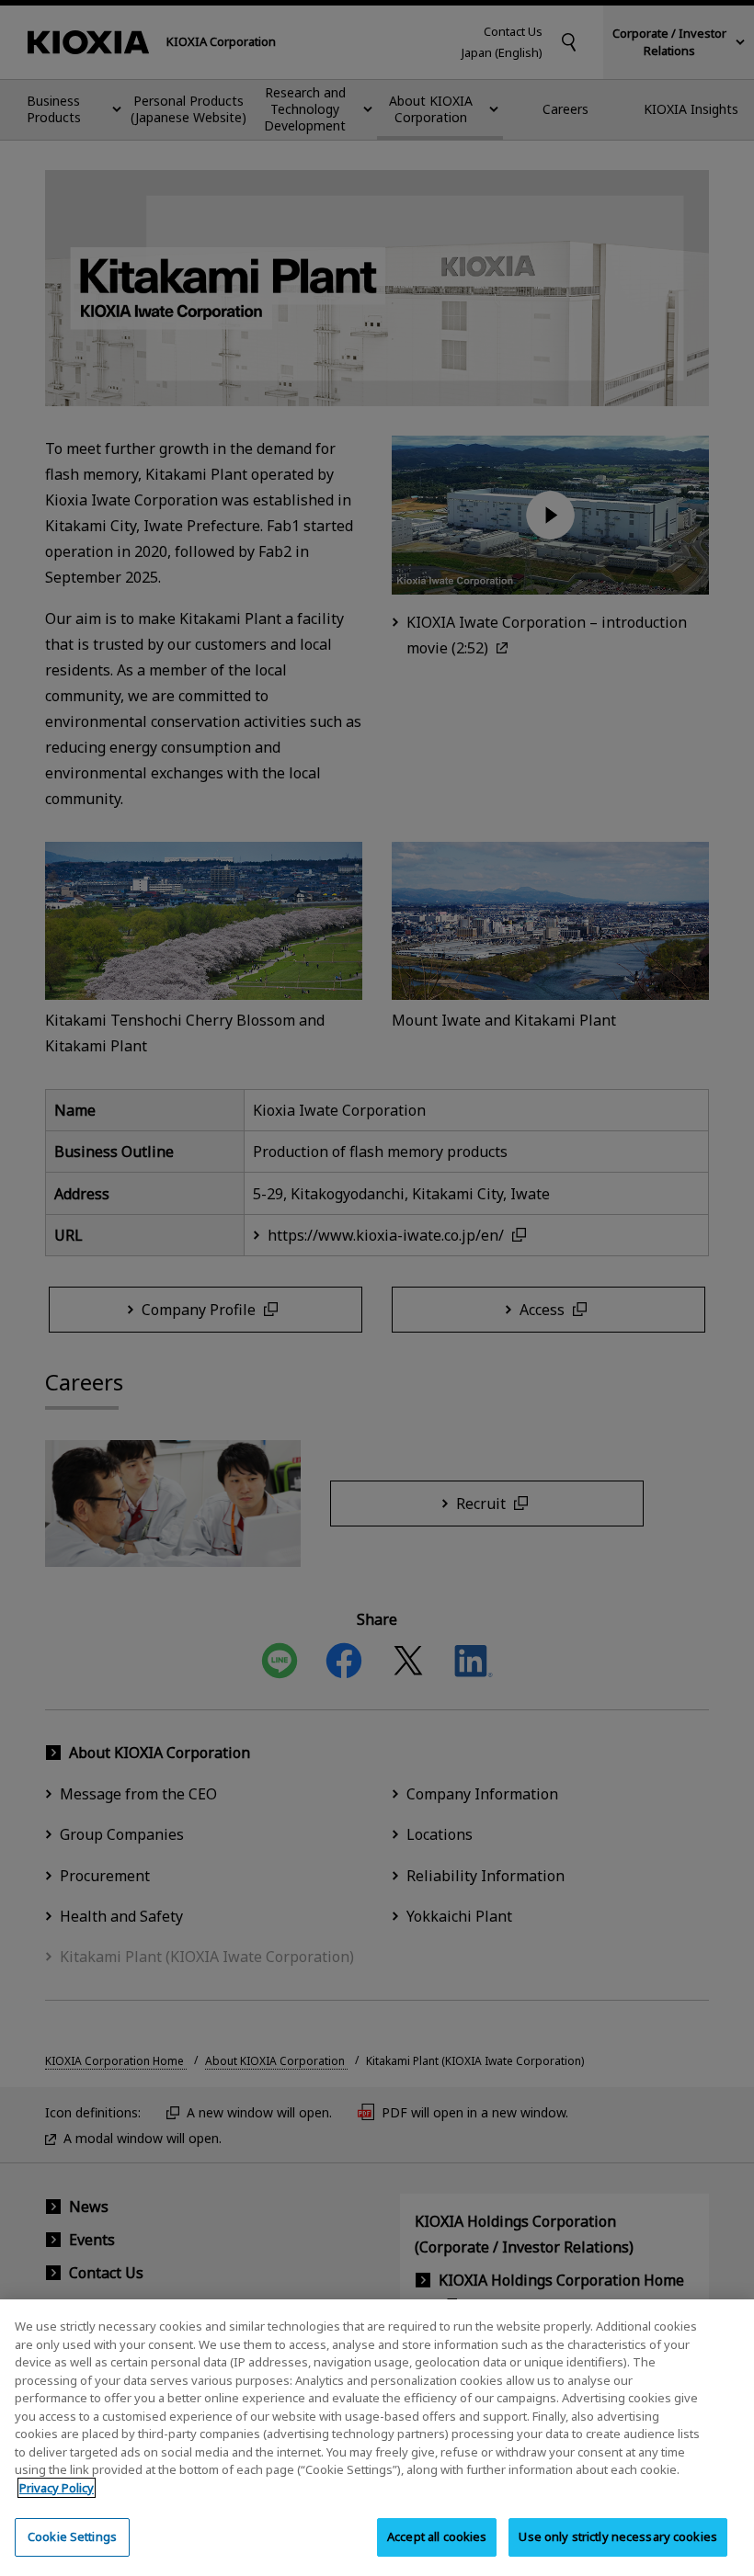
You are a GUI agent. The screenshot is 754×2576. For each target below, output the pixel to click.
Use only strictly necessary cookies (618, 2536)
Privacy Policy (57, 2488)
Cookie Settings (72, 2536)
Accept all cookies (437, 2536)
